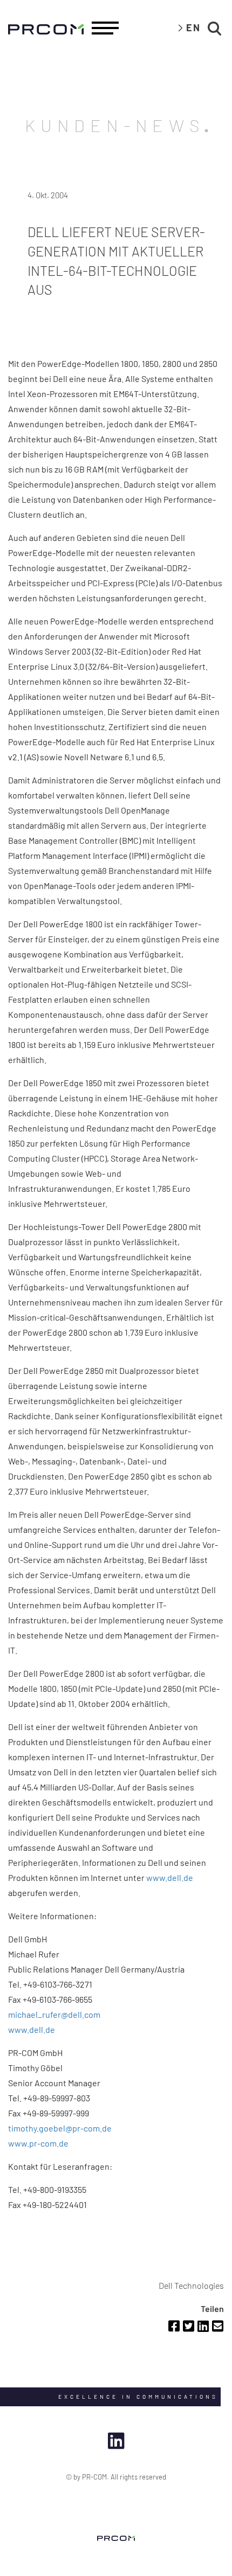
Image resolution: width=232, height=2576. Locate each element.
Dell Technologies (191, 2285)
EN (193, 27)
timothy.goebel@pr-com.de (60, 2128)
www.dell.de (170, 1877)
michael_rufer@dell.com (54, 2014)
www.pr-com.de (38, 2143)
